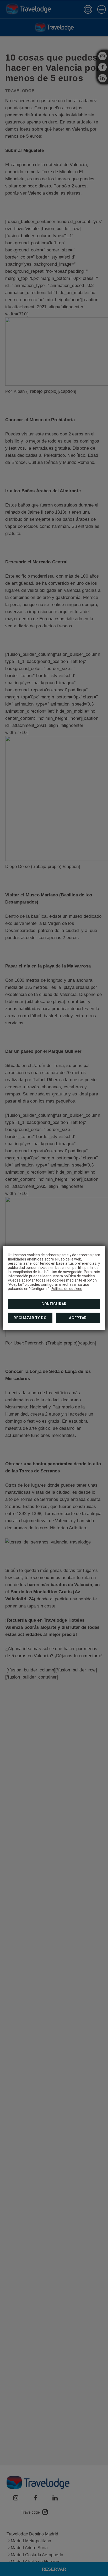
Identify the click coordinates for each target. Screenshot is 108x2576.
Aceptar (78, 1318)
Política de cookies (67, 1289)
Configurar (54, 1304)
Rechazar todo (30, 1318)
